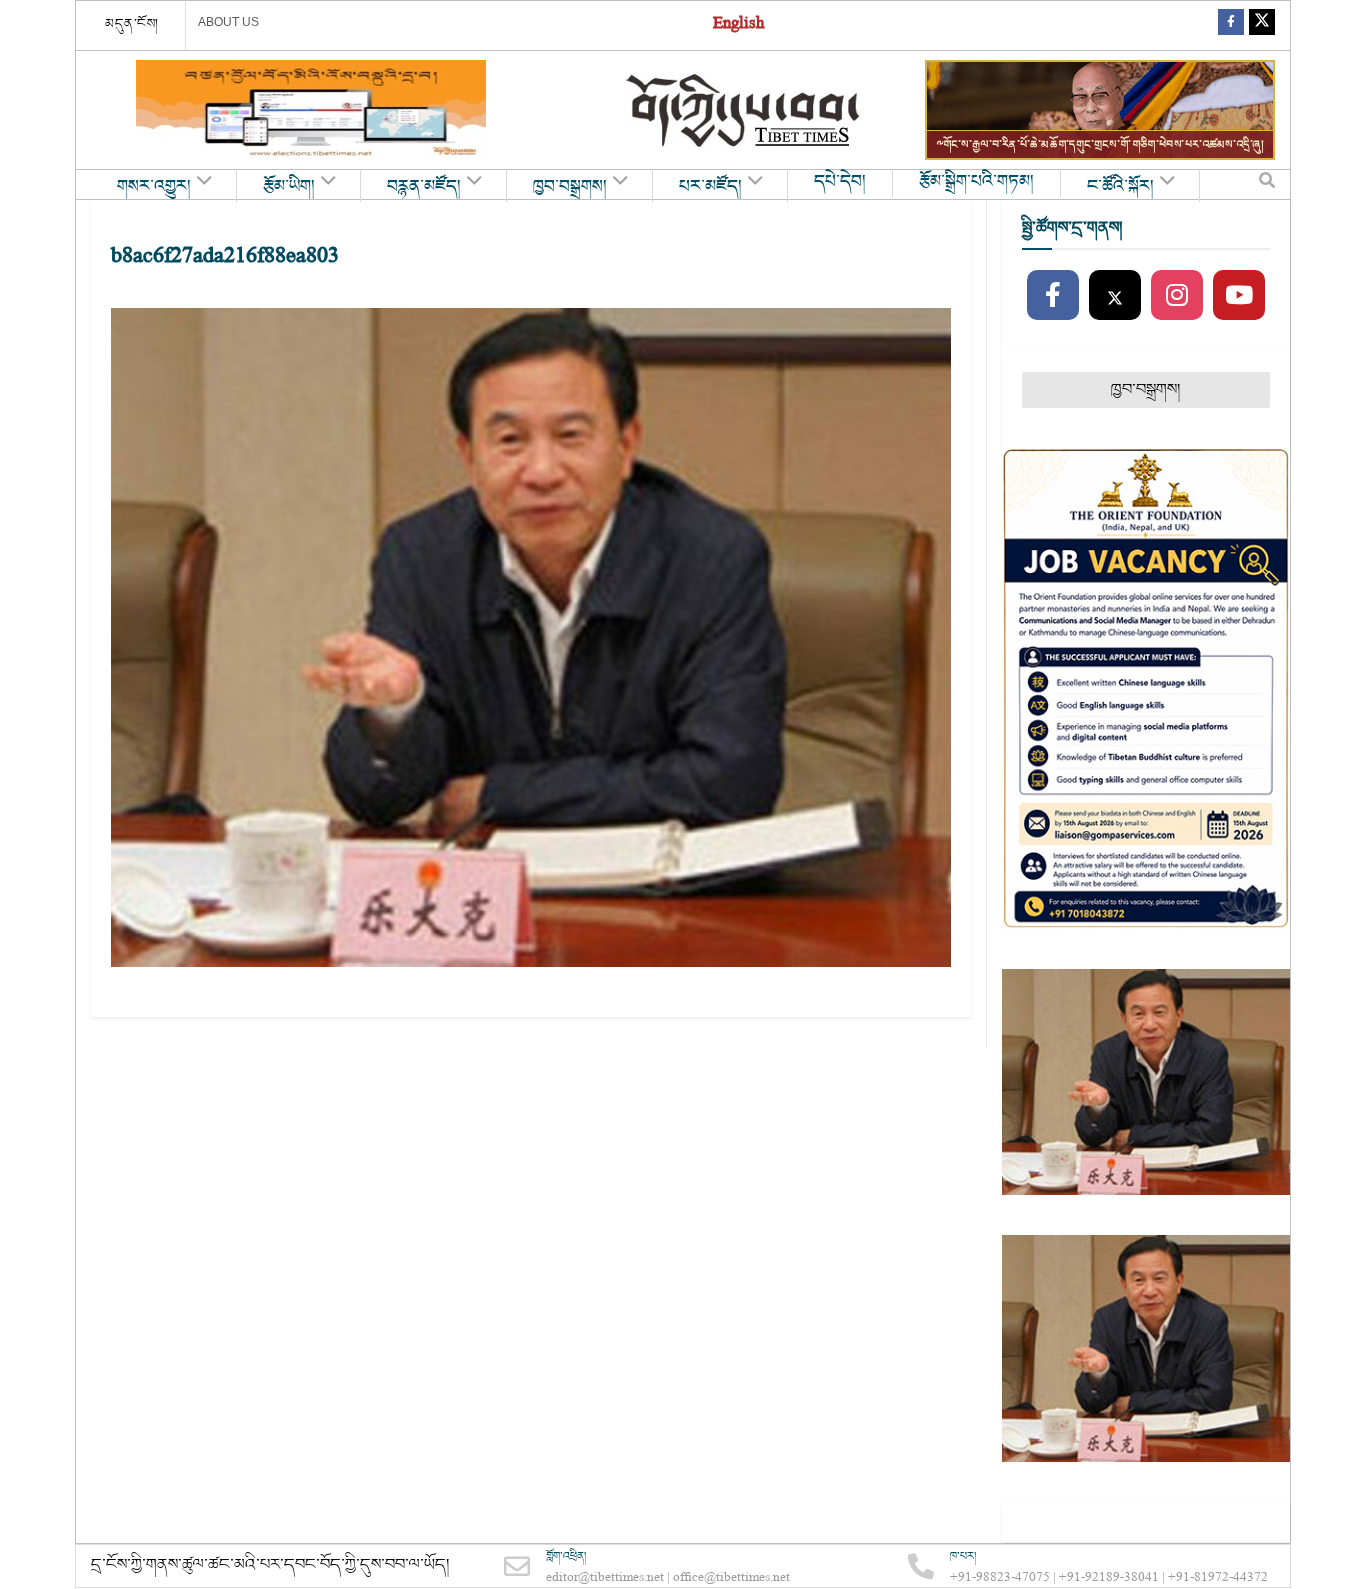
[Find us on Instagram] (1177, 296)
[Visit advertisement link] (311, 110)
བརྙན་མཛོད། (424, 187)
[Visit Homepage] (745, 110)
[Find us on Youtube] (1239, 296)
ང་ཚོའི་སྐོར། (1120, 187)
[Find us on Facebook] (1231, 25)
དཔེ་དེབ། (840, 182)
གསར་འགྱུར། (154, 187)
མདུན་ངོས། (132, 24)
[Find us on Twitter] (1262, 25)
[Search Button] (1267, 185)
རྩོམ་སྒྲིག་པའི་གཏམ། (976, 182)
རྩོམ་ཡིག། (289, 187)
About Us (228, 22)
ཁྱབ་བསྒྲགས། (570, 187)
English (738, 25)
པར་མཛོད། (710, 187)
